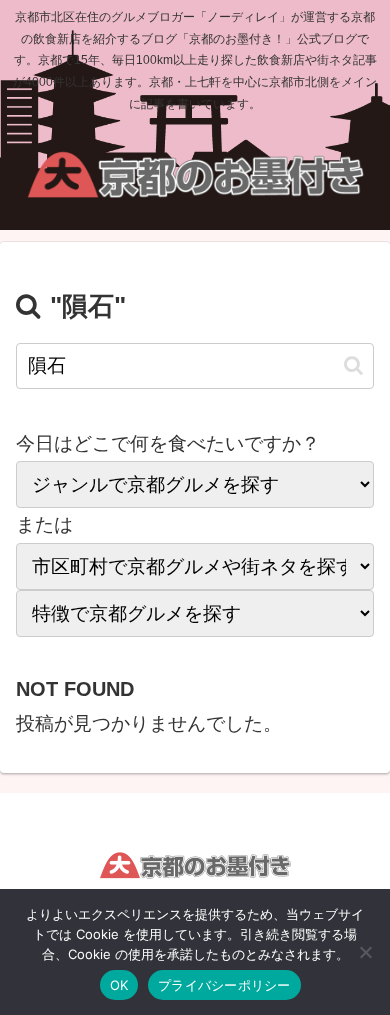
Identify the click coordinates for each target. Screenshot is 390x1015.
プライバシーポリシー (224, 985)
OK (119, 985)
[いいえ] (365, 952)
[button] (353, 365)
